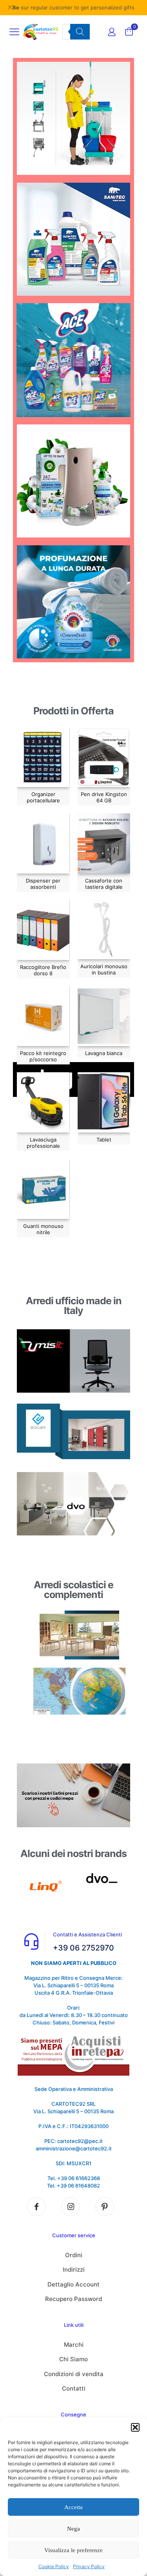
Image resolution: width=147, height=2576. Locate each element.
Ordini (74, 2255)
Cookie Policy (54, 2566)
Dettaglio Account (73, 2284)
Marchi (74, 2345)
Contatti (74, 2388)
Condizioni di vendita (74, 2374)
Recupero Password (73, 2299)
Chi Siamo (73, 2359)
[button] (135, 2427)
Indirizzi (74, 2270)
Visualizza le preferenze (73, 2550)
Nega (73, 2529)
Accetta (73, 2507)
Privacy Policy (89, 2566)
